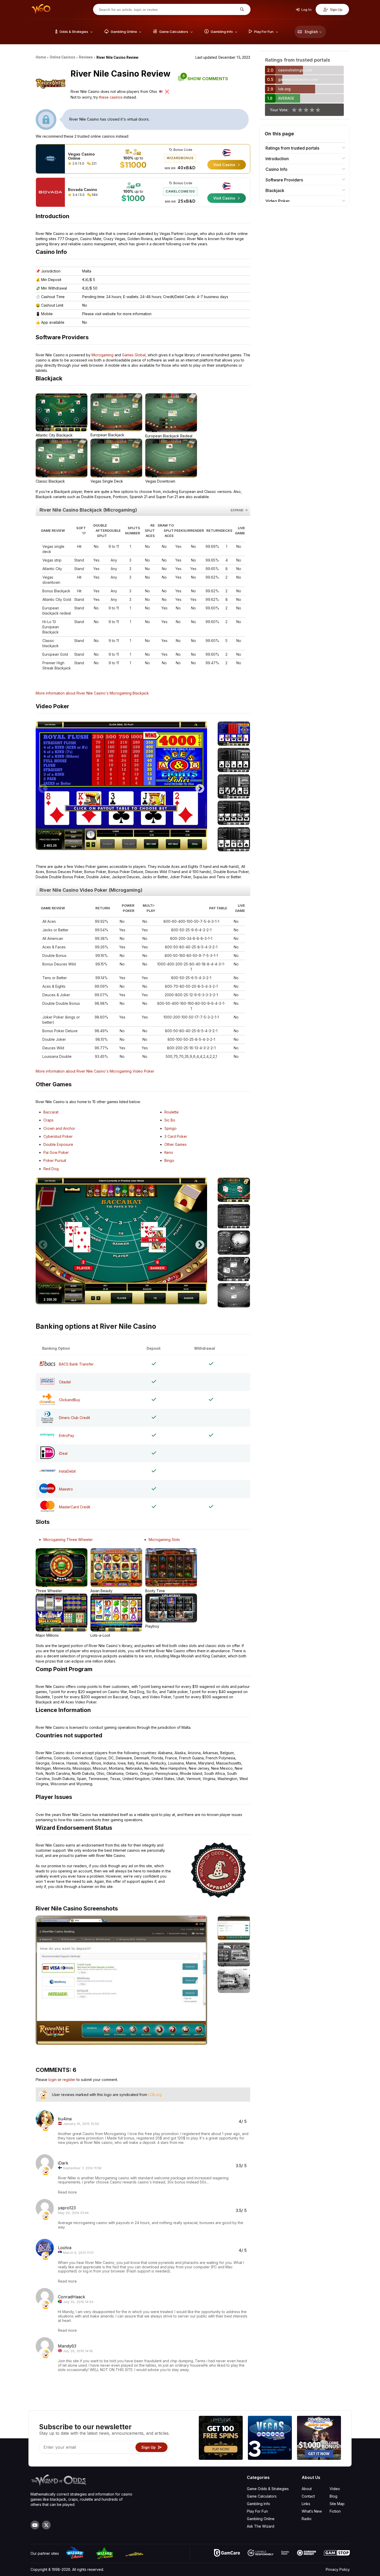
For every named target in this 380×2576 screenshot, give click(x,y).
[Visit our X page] (46, 2525)
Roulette (172, 1112)
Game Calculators (262, 2496)
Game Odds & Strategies (268, 2489)
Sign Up (336, 9)
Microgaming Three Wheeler (68, 1540)
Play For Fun (257, 2511)
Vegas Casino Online (81, 156)
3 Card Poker (176, 1136)
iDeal (63, 1453)
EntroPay (67, 1435)
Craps (48, 1120)
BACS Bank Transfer (76, 1364)
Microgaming (102, 355)
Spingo (170, 1128)
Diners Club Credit (74, 1418)
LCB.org (155, 2095)
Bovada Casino (83, 190)
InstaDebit (67, 1471)
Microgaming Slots (164, 1540)
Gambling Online (261, 2519)
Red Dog (51, 1169)
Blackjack (275, 190)
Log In (306, 9)
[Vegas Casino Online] (270, 2438)
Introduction (277, 159)
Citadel (65, 1382)
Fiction (335, 2511)
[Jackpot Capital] (319, 2438)
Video (335, 2489)
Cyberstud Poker (58, 1136)
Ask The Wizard (261, 2526)
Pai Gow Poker (56, 1152)
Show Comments (205, 79)
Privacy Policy (338, 2569)
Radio (307, 2519)
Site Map (337, 2504)
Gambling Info (259, 2504)
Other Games (176, 1144)
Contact (308, 2496)
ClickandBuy (70, 1400)
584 (94, 195)
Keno (169, 1152)
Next (200, 786)
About (307, 2489)
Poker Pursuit (55, 1160)
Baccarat (51, 1112)
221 (94, 163)
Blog (333, 2496)
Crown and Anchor (59, 1128)
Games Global (134, 355)
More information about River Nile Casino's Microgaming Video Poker (95, 1071)
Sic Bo (170, 1120)
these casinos (111, 97)
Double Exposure (58, 1144)
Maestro (66, 1489)
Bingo (169, 1160)
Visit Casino (225, 165)
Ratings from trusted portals (292, 148)
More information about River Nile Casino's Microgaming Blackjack (92, 693)
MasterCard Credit (75, 1507)
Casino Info (276, 169)
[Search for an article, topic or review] (241, 9)
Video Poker (278, 201)
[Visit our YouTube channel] (35, 2525)
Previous (43, 786)
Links (306, 2504)
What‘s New (312, 2511)
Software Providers (284, 180)
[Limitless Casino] (221, 2438)
